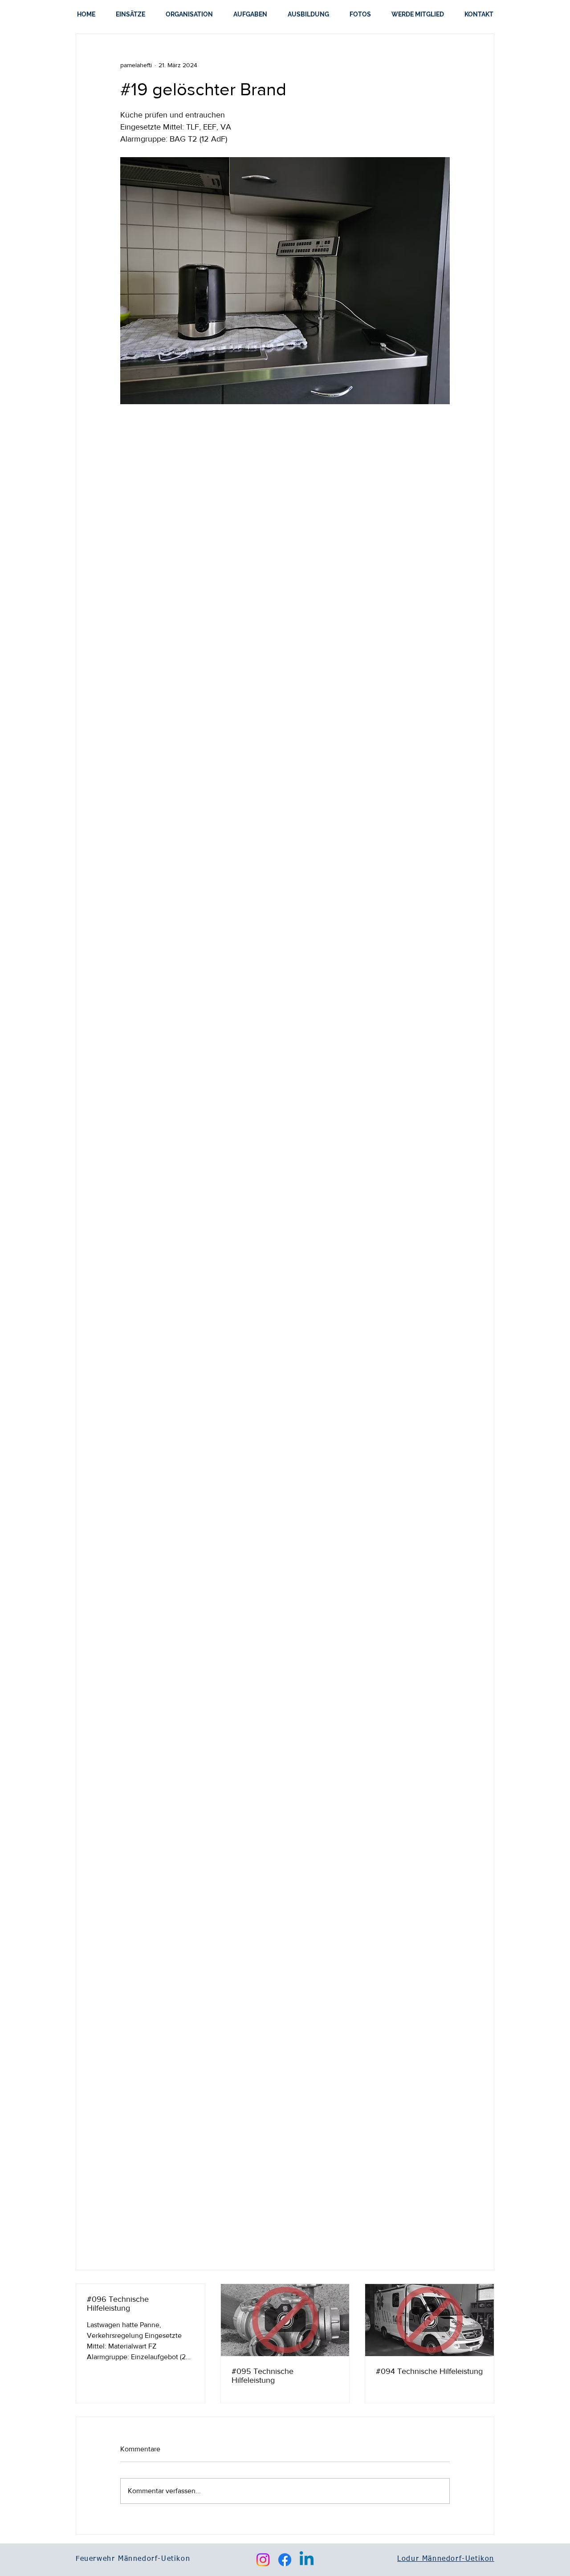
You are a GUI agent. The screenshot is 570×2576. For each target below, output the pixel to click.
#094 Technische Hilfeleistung (429, 2371)
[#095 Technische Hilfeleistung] (285, 2320)
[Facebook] (285, 2560)
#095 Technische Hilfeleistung (263, 2376)
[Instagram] (263, 2560)
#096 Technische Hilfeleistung (118, 2304)
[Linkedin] (307, 2560)
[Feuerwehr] (430, 2320)
